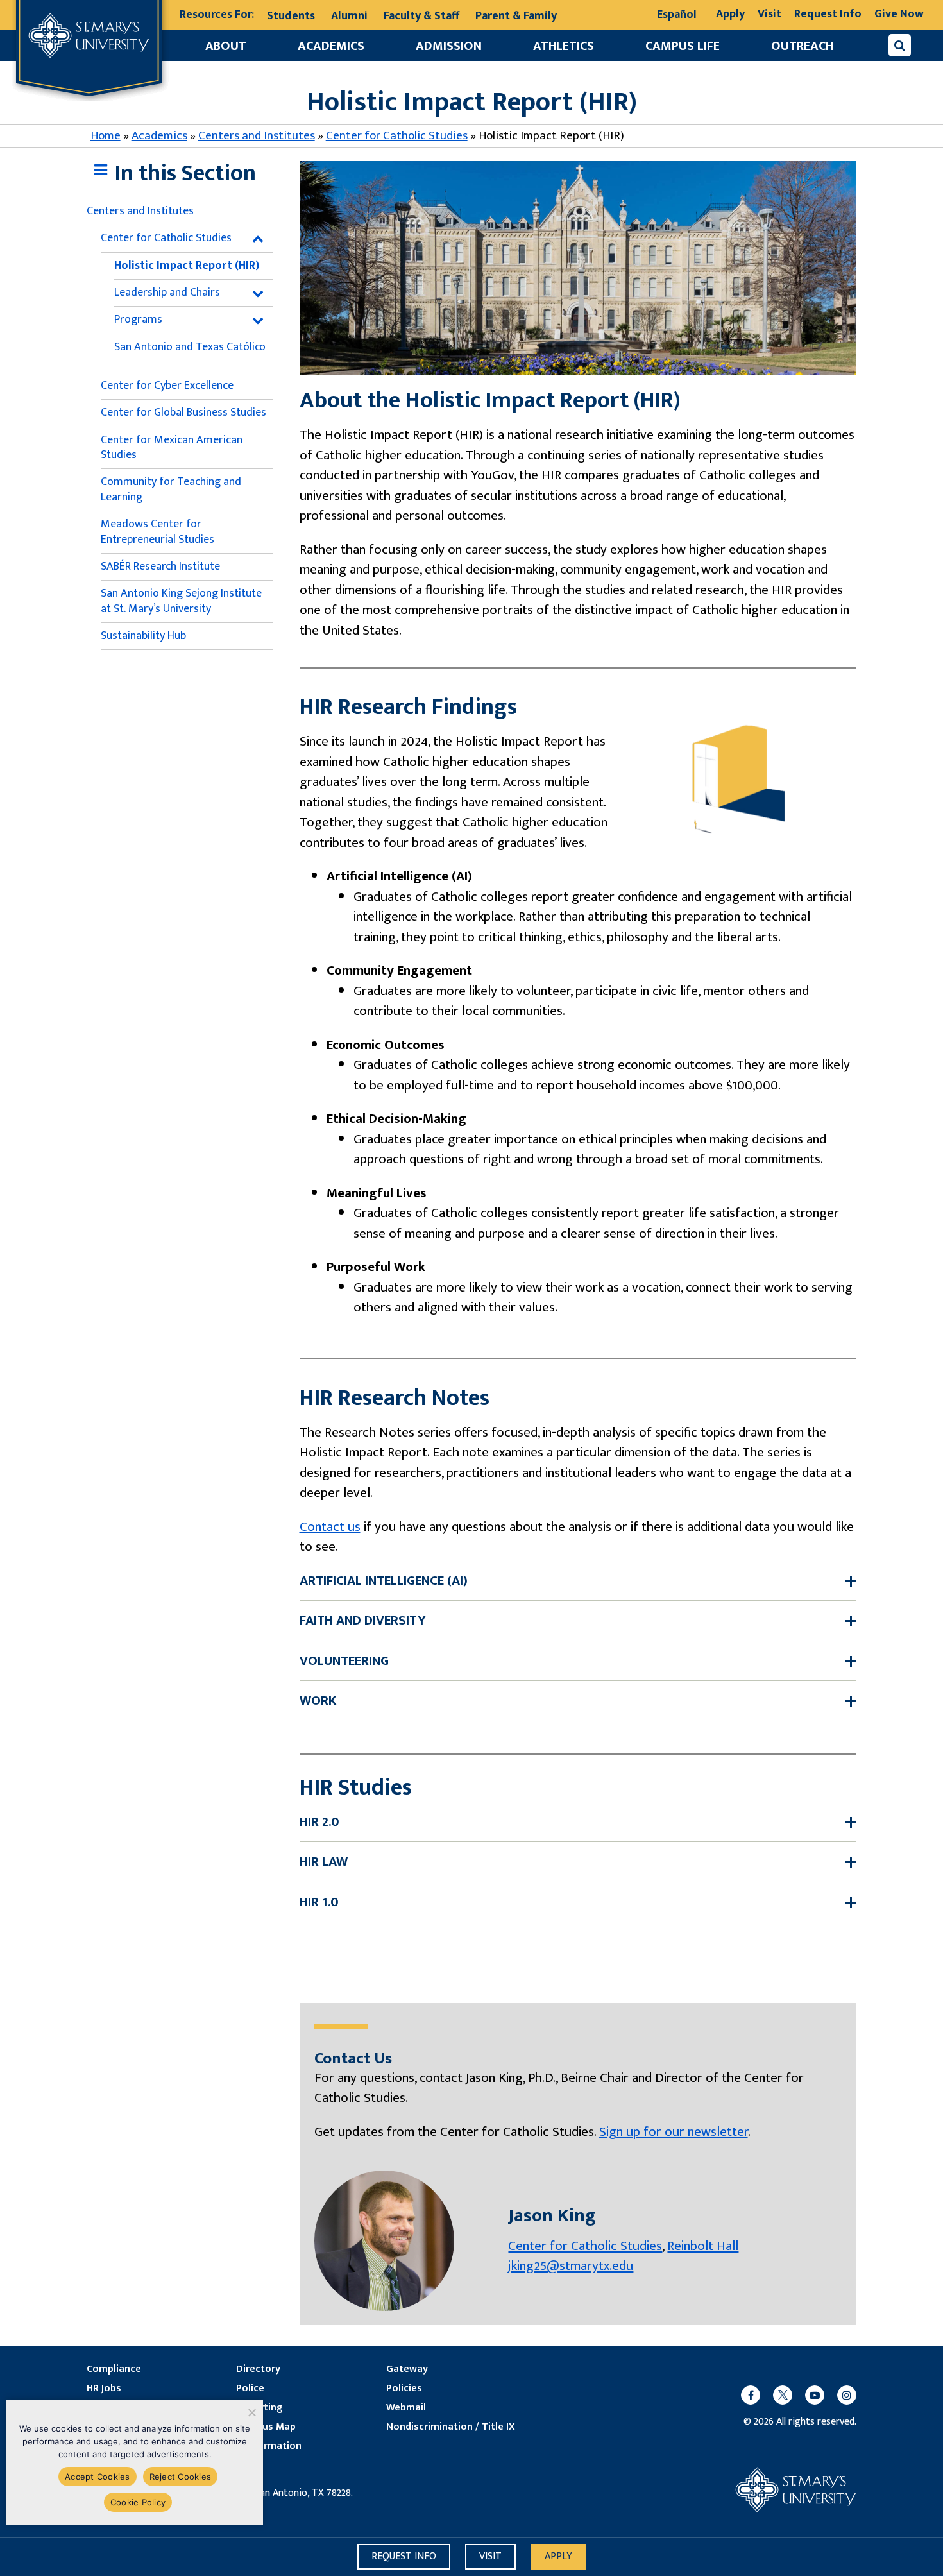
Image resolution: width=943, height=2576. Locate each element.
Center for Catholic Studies (397, 136)
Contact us (330, 1527)
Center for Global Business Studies (183, 413)
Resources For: (217, 15)
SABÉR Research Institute (160, 567)
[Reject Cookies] (251, 2412)
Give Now (899, 14)
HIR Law (324, 1862)
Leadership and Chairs (167, 293)
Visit (769, 14)
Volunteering (344, 1661)
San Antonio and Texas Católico (190, 347)
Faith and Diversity (363, 1621)
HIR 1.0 (319, 1902)
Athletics (564, 46)
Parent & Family (516, 16)
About (226, 46)
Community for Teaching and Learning (171, 489)
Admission (449, 46)
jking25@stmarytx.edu (571, 2266)
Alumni (349, 16)
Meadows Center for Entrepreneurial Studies (157, 532)
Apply (730, 14)
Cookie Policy (138, 2502)
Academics (331, 46)
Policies (404, 2389)
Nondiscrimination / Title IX (451, 2427)
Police (250, 2389)
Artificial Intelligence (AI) (384, 1581)
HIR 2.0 (319, 1822)
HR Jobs (104, 2389)
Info (404, 2556)
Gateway (407, 2369)
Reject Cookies (181, 2477)
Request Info (828, 14)
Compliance (114, 2369)
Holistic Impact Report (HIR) (187, 266)
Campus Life (683, 46)
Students (291, 16)
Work (318, 1701)
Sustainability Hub (143, 636)
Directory (258, 2369)
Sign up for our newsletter (674, 2132)
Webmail (406, 2408)
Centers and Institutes (257, 136)
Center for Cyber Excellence (167, 386)
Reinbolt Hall (703, 2246)
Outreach (802, 46)
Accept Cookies (98, 2477)
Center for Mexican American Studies (172, 448)
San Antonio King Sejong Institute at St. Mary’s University (181, 601)
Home (106, 136)
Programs (138, 320)
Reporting (259, 2408)
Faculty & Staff (421, 16)
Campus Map (266, 2427)
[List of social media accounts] (792, 2395)
